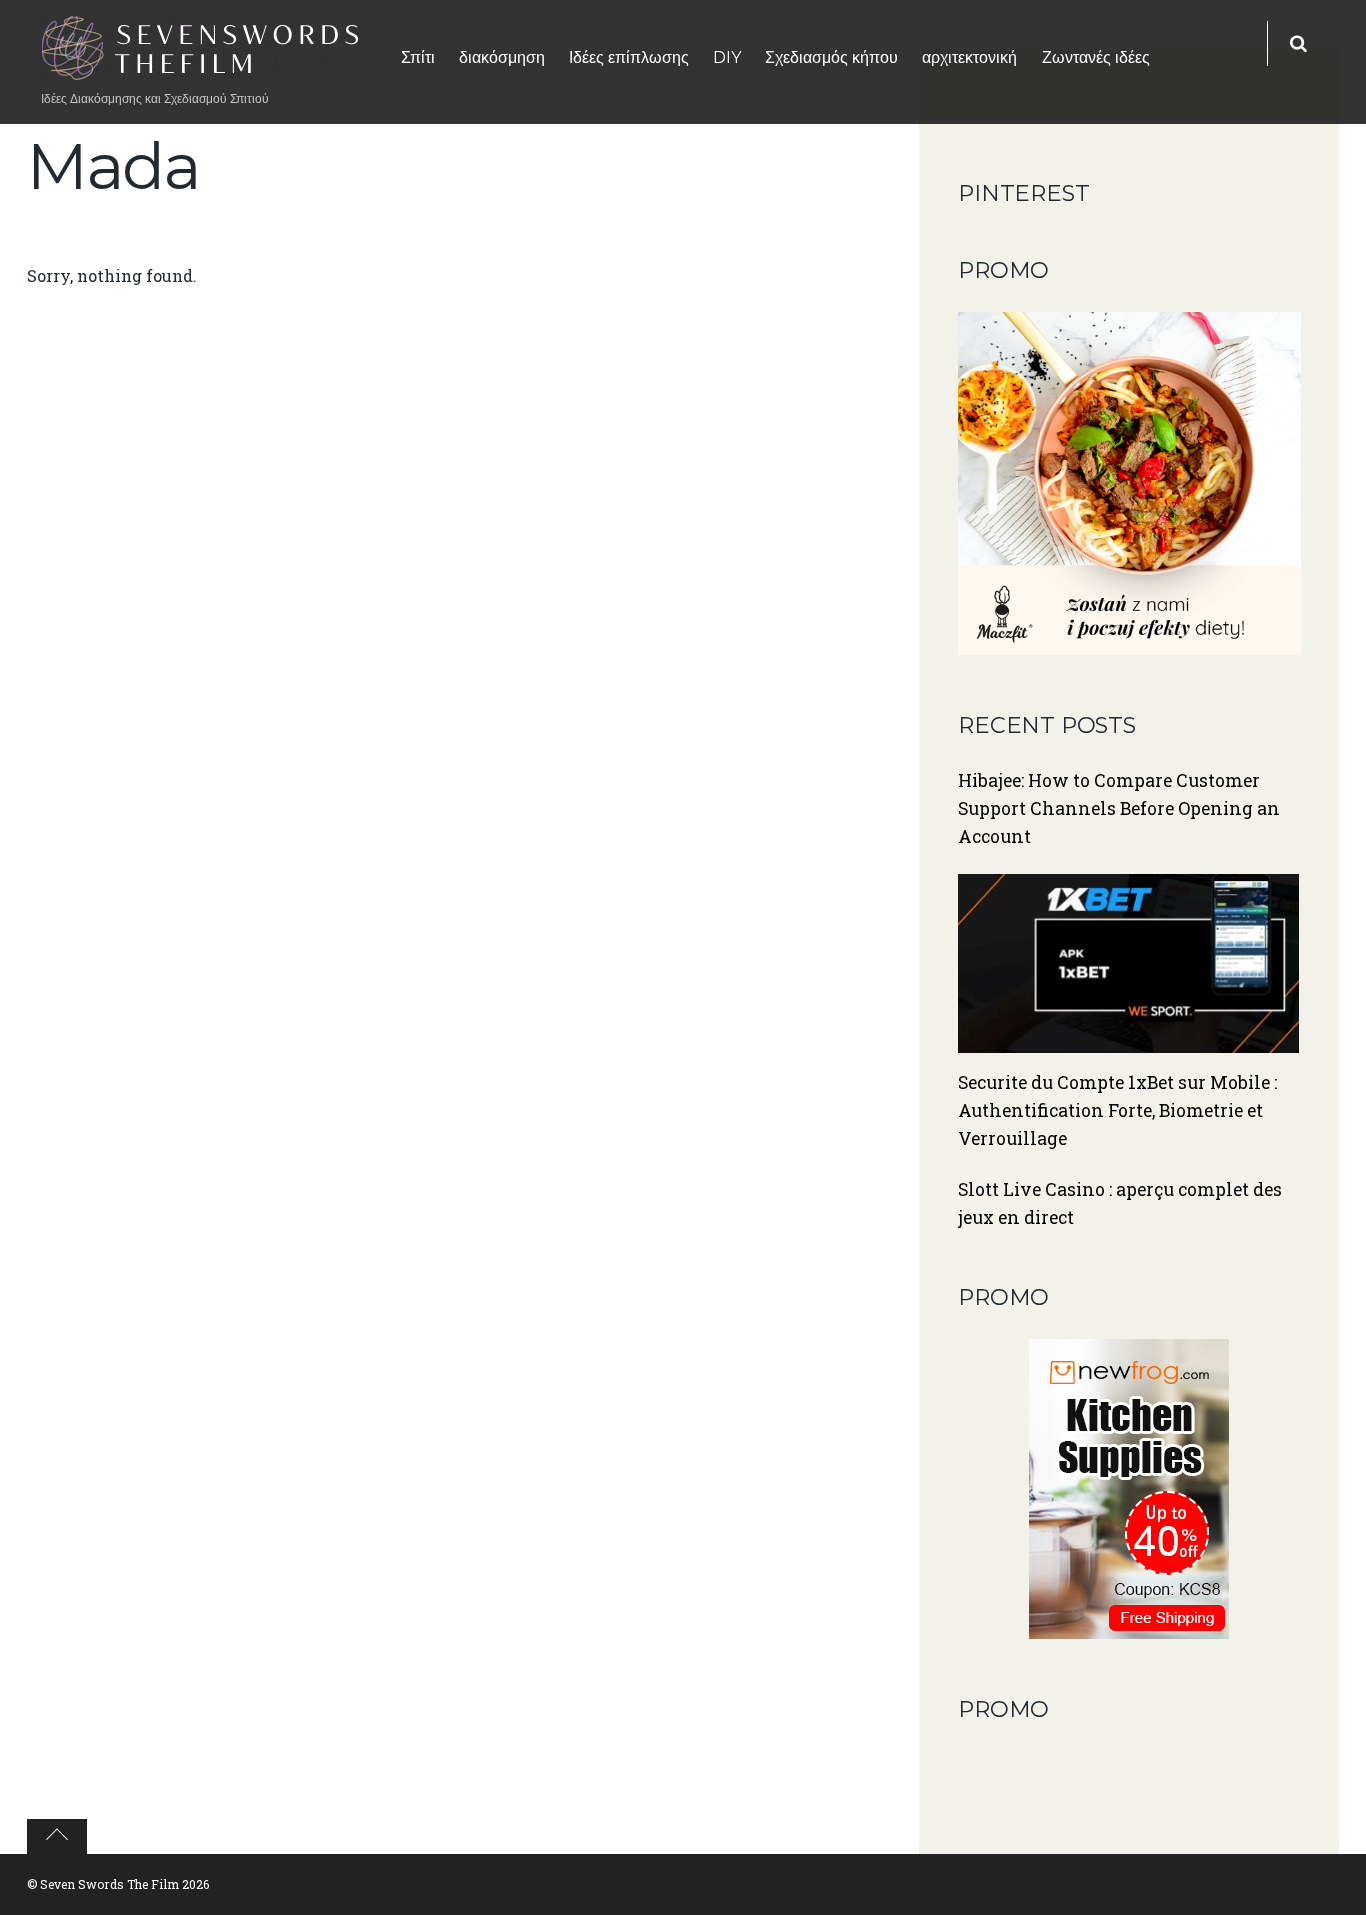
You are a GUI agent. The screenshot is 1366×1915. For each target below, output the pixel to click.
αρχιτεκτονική (969, 57)
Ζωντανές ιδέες (1096, 57)
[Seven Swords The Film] (201, 68)
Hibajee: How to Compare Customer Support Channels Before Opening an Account (1119, 808)
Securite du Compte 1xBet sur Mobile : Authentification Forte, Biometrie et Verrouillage (1117, 1110)
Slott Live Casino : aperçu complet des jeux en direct (1120, 1203)
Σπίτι (418, 57)
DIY (727, 57)
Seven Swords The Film (109, 1884)
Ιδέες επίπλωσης (629, 57)
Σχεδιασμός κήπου (831, 57)
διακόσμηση (502, 57)
